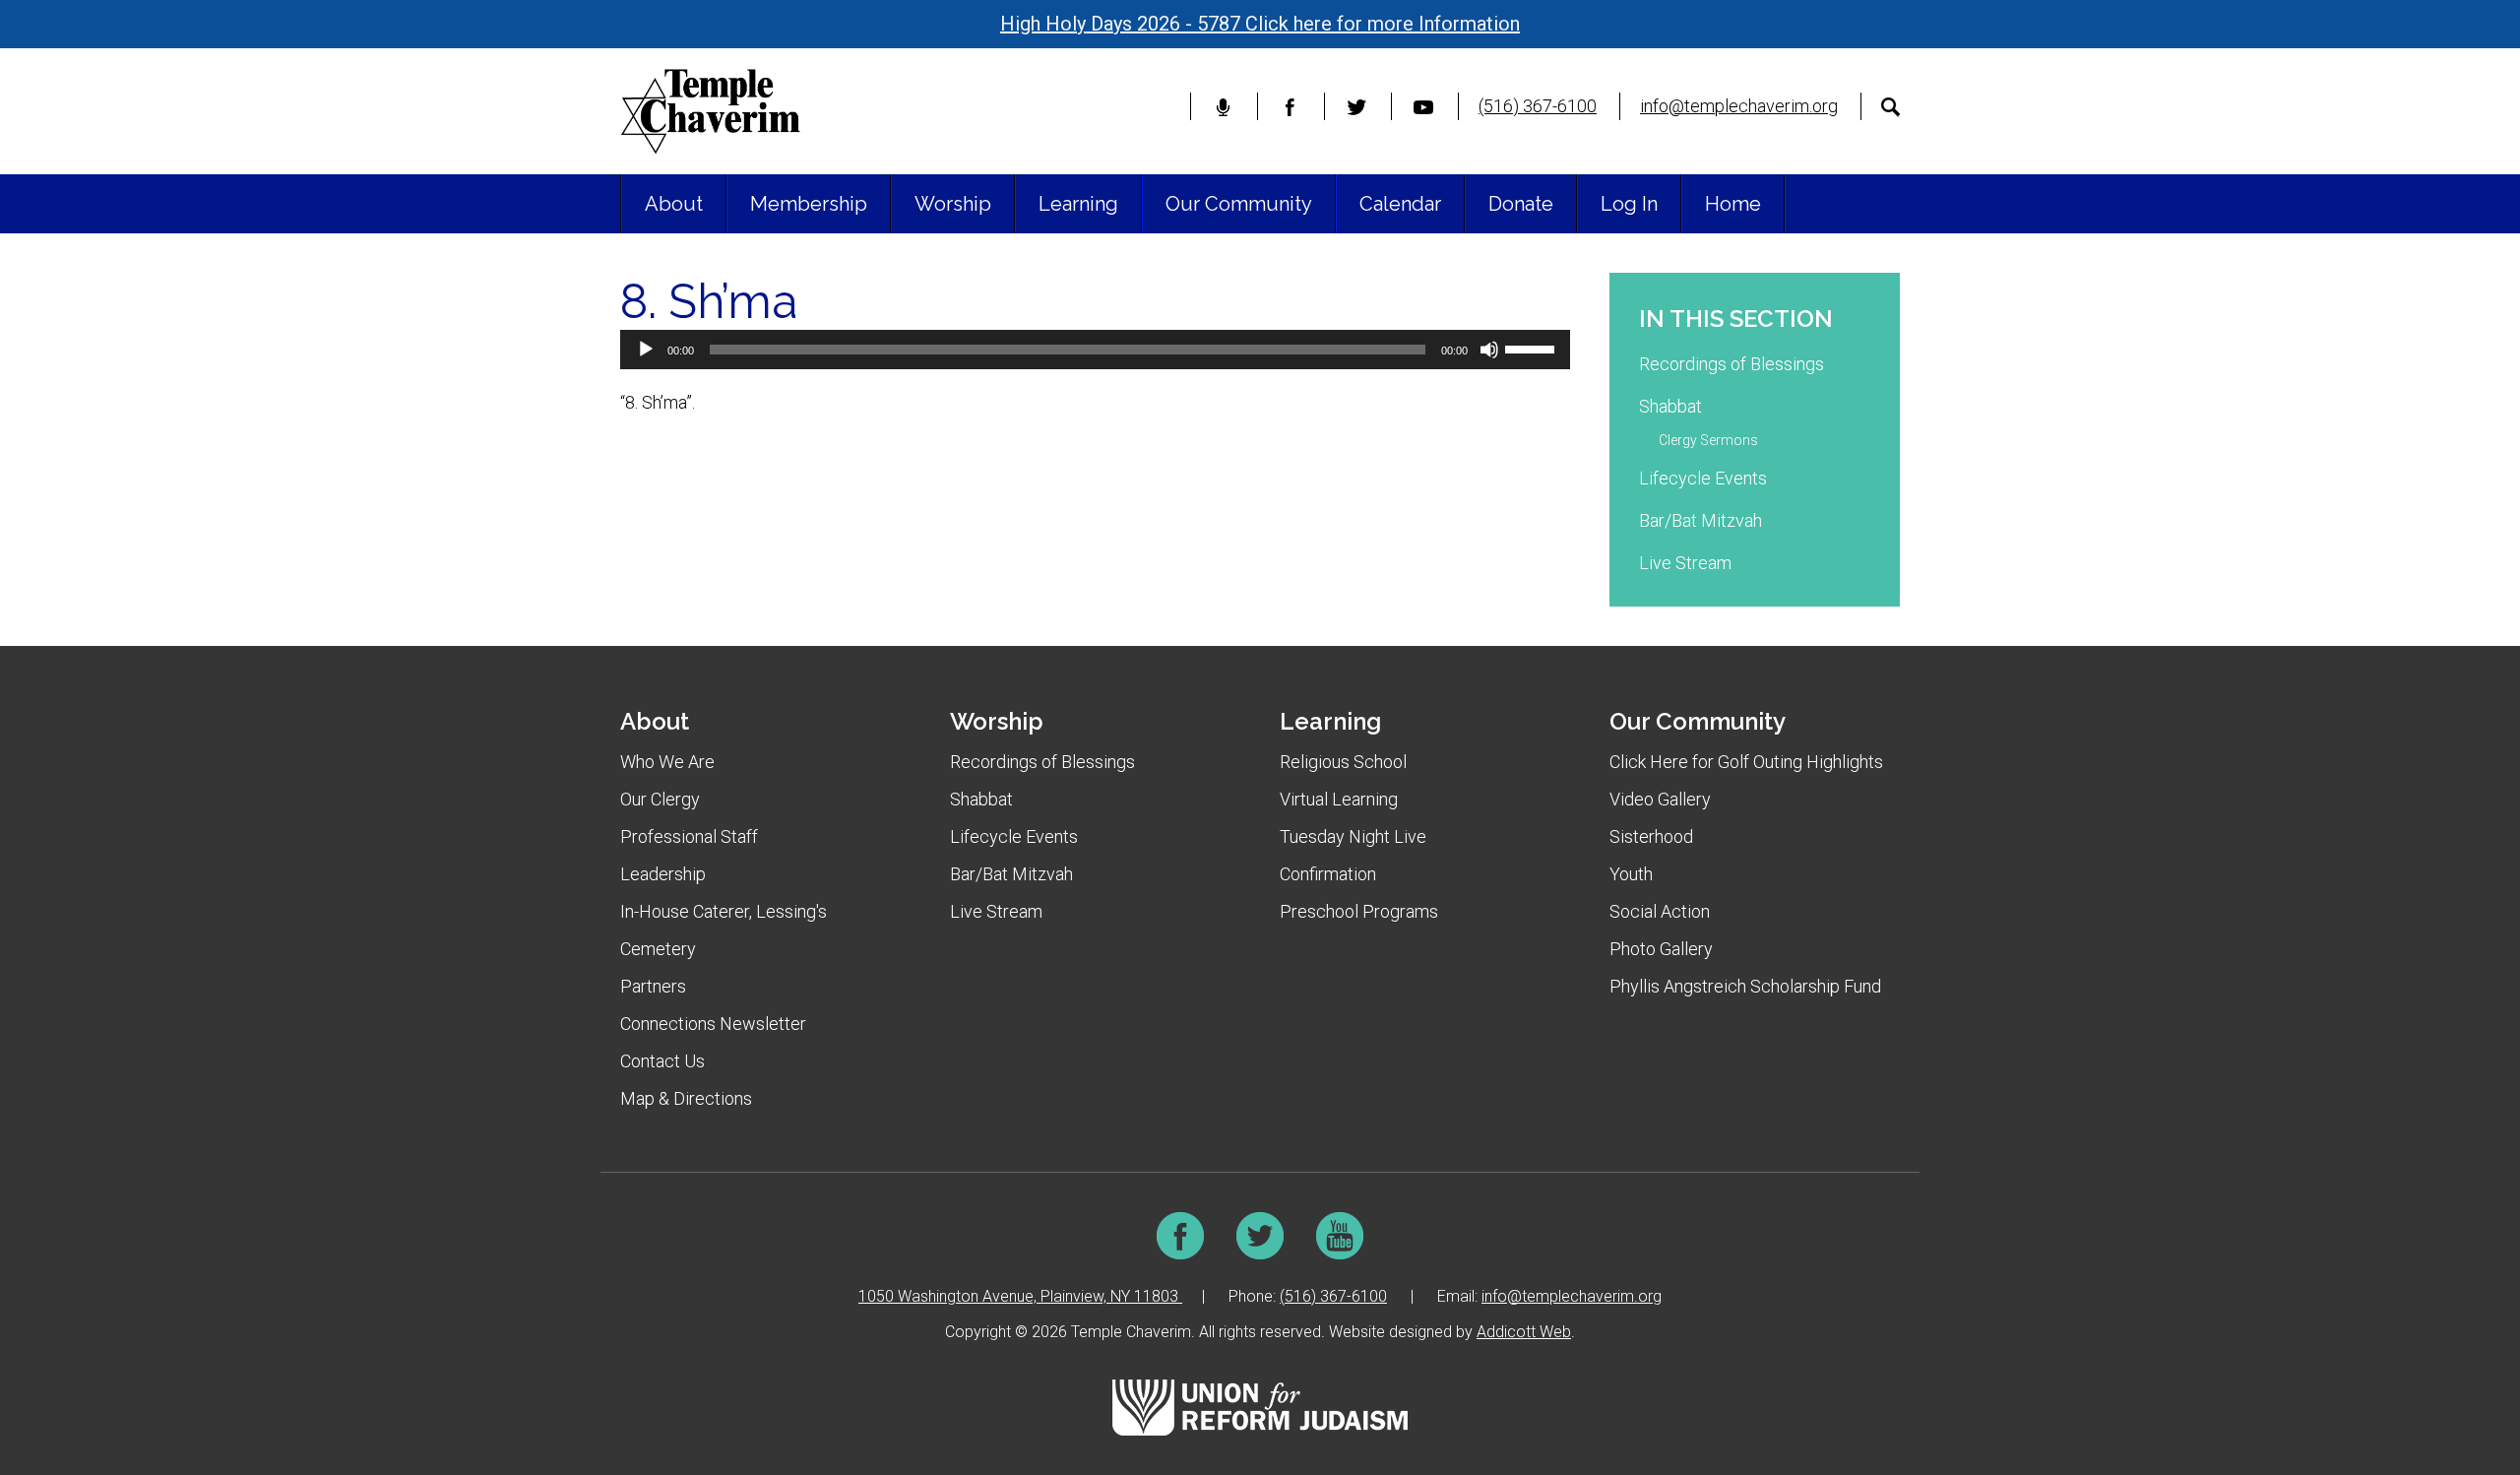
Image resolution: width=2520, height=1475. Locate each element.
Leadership (663, 874)
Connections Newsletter (713, 1024)
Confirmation (1328, 874)
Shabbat (1670, 406)
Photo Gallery (1661, 949)
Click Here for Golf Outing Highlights (1746, 762)
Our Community (1239, 204)
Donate (1521, 204)
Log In (1629, 204)
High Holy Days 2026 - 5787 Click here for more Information (1260, 24)
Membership (809, 204)
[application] (1095, 350)
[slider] (1533, 348)
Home (1733, 204)
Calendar (1400, 204)
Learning (1078, 204)
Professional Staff (689, 836)
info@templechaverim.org (1739, 106)
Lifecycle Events (1703, 478)
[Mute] (1489, 350)
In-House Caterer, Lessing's (724, 911)
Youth (1631, 874)
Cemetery (658, 949)
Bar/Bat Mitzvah (1701, 520)
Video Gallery (1660, 799)
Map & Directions (686, 1098)
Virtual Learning (1339, 799)
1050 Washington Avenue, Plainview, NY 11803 (1020, 1296)
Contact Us (662, 1061)
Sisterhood (1651, 836)
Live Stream (1685, 563)
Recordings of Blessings (1732, 364)
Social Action (1660, 911)
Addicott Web (1524, 1332)
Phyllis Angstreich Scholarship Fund (1745, 986)
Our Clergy (660, 799)
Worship (953, 204)
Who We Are (667, 762)
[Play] (646, 350)
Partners (653, 986)
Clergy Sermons (1708, 440)
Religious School (1343, 762)
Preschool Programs (1359, 911)
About (674, 204)
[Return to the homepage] (710, 111)
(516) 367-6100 (1538, 106)
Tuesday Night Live (1353, 836)
